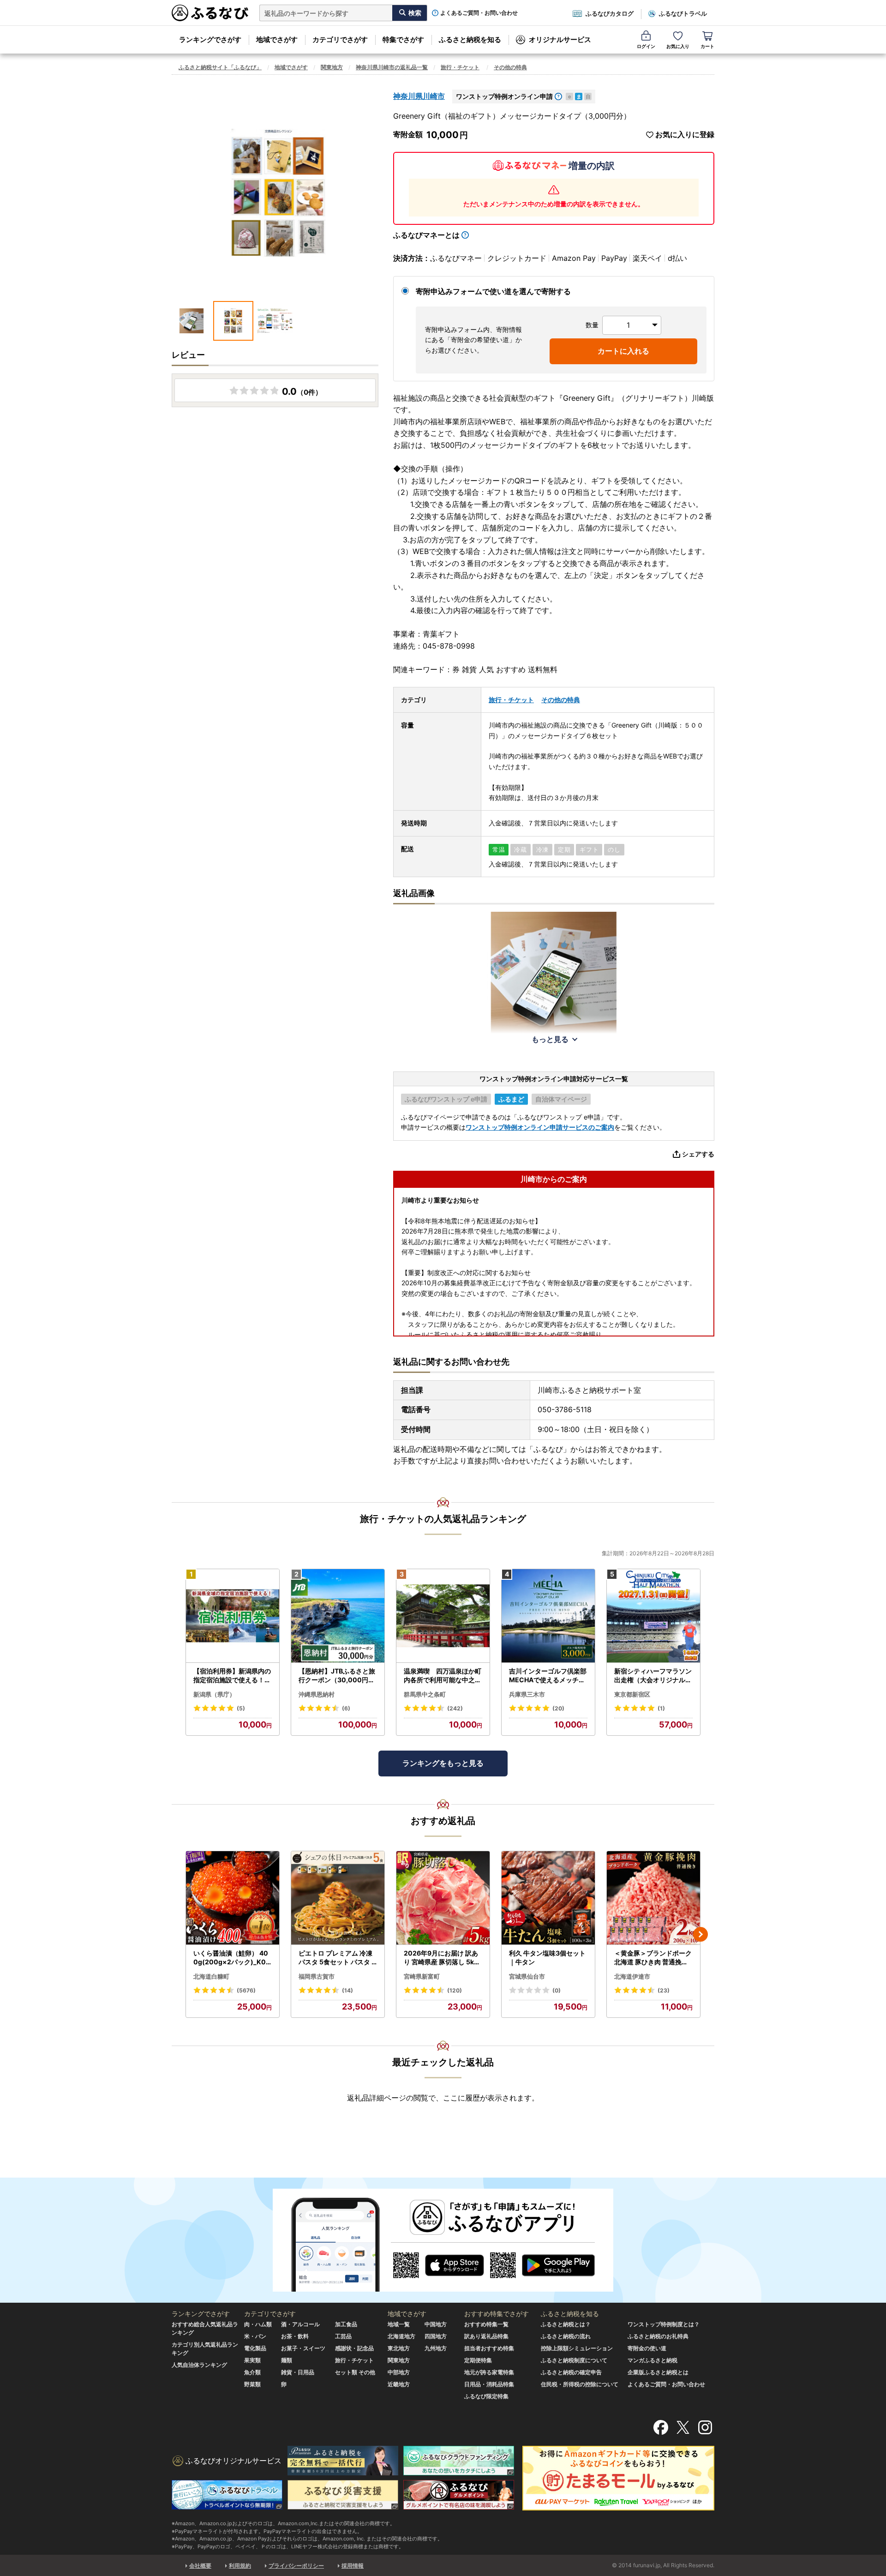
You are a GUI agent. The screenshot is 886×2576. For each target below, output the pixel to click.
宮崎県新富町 (422, 1976)
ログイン (646, 46)
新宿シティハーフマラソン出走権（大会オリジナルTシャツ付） (653, 1676)
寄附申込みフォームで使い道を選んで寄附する (493, 291)
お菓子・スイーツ (303, 2348)
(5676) (246, 1990)
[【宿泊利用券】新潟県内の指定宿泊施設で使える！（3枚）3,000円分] (233, 1616)
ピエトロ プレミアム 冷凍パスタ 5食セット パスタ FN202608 (337, 1958)
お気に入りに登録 (685, 135)
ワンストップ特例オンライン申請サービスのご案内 (540, 1127)
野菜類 (252, 2384)
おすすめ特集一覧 (486, 2324)
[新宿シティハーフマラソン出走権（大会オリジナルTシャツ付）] (653, 1616)
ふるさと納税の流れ (566, 2336)
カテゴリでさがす (340, 39)
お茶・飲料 (295, 2336)
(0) (557, 1990)
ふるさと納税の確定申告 (571, 2372)
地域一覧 (399, 2324)
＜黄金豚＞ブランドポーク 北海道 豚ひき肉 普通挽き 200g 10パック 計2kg (653, 1958)
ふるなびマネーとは (426, 235)
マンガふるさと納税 (653, 2360)
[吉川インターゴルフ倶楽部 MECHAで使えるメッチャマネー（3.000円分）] (548, 1616)
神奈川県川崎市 (419, 96)
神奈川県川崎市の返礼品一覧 (392, 67)
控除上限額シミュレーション (577, 2348)
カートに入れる (623, 351)
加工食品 (346, 2324)
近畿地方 (399, 2384)
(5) (241, 1708)
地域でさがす (277, 39)
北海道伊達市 (632, 1976)
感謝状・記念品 (354, 2348)
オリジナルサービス (560, 39)
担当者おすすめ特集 (489, 2348)
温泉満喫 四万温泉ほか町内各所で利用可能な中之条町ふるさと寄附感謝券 (443, 1676)
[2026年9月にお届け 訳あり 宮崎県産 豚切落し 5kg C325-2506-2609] (443, 1898)
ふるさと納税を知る (470, 39)
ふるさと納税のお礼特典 (658, 2336)
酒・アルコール (300, 2324)
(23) (664, 1990)
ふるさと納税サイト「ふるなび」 (220, 67)
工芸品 (343, 2336)
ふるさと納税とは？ (566, 2324)
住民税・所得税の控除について (580, 2384)
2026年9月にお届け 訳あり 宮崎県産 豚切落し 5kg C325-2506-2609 (441, 1958)
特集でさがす (403, 39)
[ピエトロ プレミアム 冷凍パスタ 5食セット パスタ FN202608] (338, 1898)
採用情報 (353, 2566)
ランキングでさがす (210, 39)
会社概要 (200, 2566)
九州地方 (436, 2348)
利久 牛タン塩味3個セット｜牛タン (547, 1958)
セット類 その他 (355, 2372)
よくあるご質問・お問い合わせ (479, 13)
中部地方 (399, 2372)
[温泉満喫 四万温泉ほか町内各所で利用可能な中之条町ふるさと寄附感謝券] (443, 1616)
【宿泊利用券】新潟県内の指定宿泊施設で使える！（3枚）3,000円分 (232, 1676)
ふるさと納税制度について (574, 2360)
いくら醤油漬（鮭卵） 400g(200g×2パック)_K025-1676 (232, 1958)
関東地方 (332, 67)
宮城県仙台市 (527, 1976)
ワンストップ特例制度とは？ (664, 2324)
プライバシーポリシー (296, 2566)
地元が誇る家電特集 (489, 2372)
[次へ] (700, 1934)
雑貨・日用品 (298, 2372)
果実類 (252, 2360)
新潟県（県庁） (214, 1694)
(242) (455, 1708)
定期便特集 (478, 2360)
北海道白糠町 (211, 1976)
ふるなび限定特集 (486, 2396)
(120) (455, 1990)
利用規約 (240, 2566)
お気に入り (678, 46)
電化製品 (255, 2348)
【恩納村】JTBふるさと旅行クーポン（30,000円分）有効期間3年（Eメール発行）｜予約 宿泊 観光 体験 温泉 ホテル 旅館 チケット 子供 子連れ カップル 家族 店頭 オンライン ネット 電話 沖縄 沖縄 (337, 1676)
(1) (661, 1708)
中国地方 (436, 2324)
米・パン (255, 2336)
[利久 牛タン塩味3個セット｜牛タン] (548, 1898)
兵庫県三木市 (527, 1694)
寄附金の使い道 (647, 2348)
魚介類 (252, 2372)
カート (707, 46)
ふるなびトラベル (683, 13)
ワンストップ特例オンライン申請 (504, 96)
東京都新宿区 (632, 1694)
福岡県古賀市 (317, 1976)
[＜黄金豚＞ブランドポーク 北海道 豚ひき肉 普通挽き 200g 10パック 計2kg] (653, 1898)
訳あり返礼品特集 (486, 2336)
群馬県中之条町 (425, 1694)
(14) (347, 1990)
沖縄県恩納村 (317, 1694)
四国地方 (436, 2336)
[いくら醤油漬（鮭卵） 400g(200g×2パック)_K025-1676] (233, 1898)
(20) (558, 1708)
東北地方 (399, 2348)
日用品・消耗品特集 (489, 2384)
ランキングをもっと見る (443, 1763)
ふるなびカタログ (610, 13)
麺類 (287, 2360)
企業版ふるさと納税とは (658, 2372)
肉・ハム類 (258, 2324)
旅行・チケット (460, 67)
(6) (346, 1708)
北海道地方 (401, 2336)
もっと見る (550, 1039)
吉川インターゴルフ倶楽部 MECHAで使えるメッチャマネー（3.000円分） (548, 1676)
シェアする (698, 1154)
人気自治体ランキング (199, 2365)
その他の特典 (510, 67)
